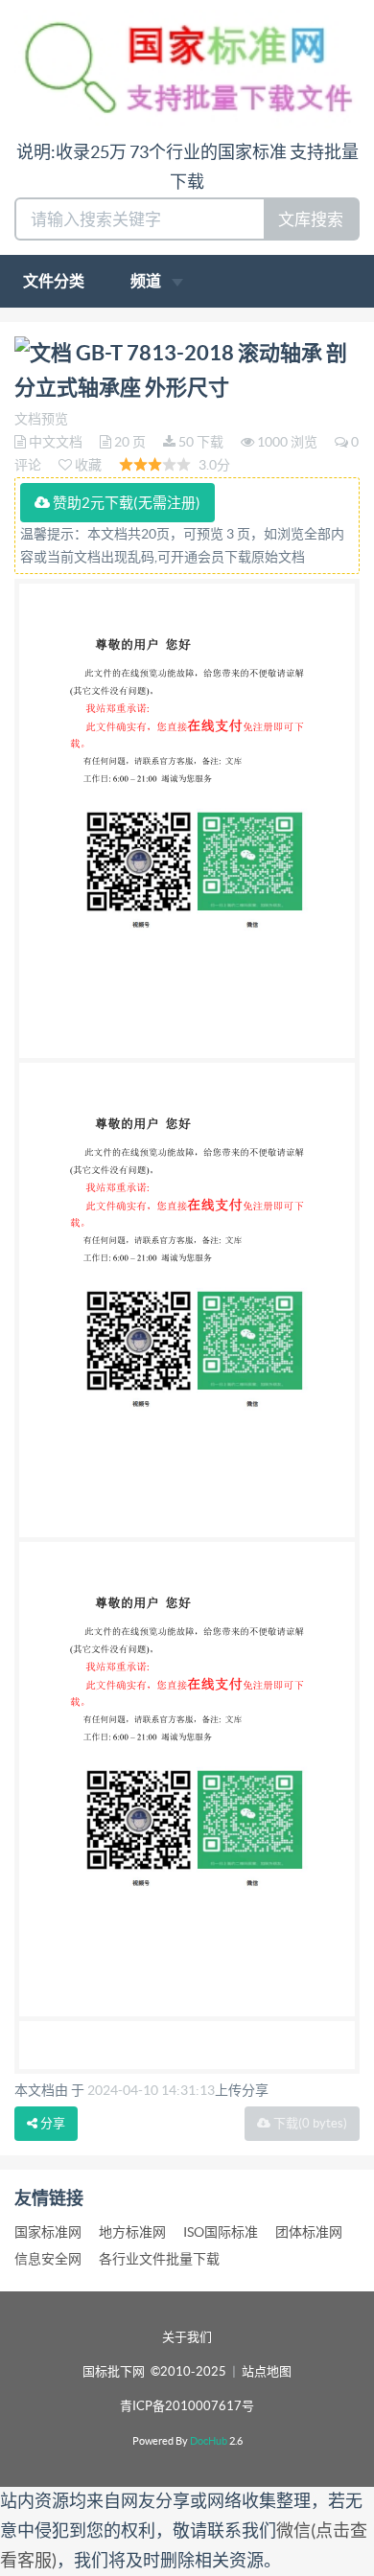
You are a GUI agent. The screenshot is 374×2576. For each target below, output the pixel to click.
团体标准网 (309, 2232)
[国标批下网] (187, 68)
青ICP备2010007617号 (187, 2406)
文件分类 (54, 281)
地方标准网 (132, 2232)
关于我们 (187, 2337)
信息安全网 (48, 2259)
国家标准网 (48, 2232)
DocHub (209, 2441)
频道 (147, 281)
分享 (51, 2123)
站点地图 (267, 2371)
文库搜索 (311, 219)
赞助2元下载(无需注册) (125, 503)
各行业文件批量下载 (159, 2259)
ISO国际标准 (221, 2232)
